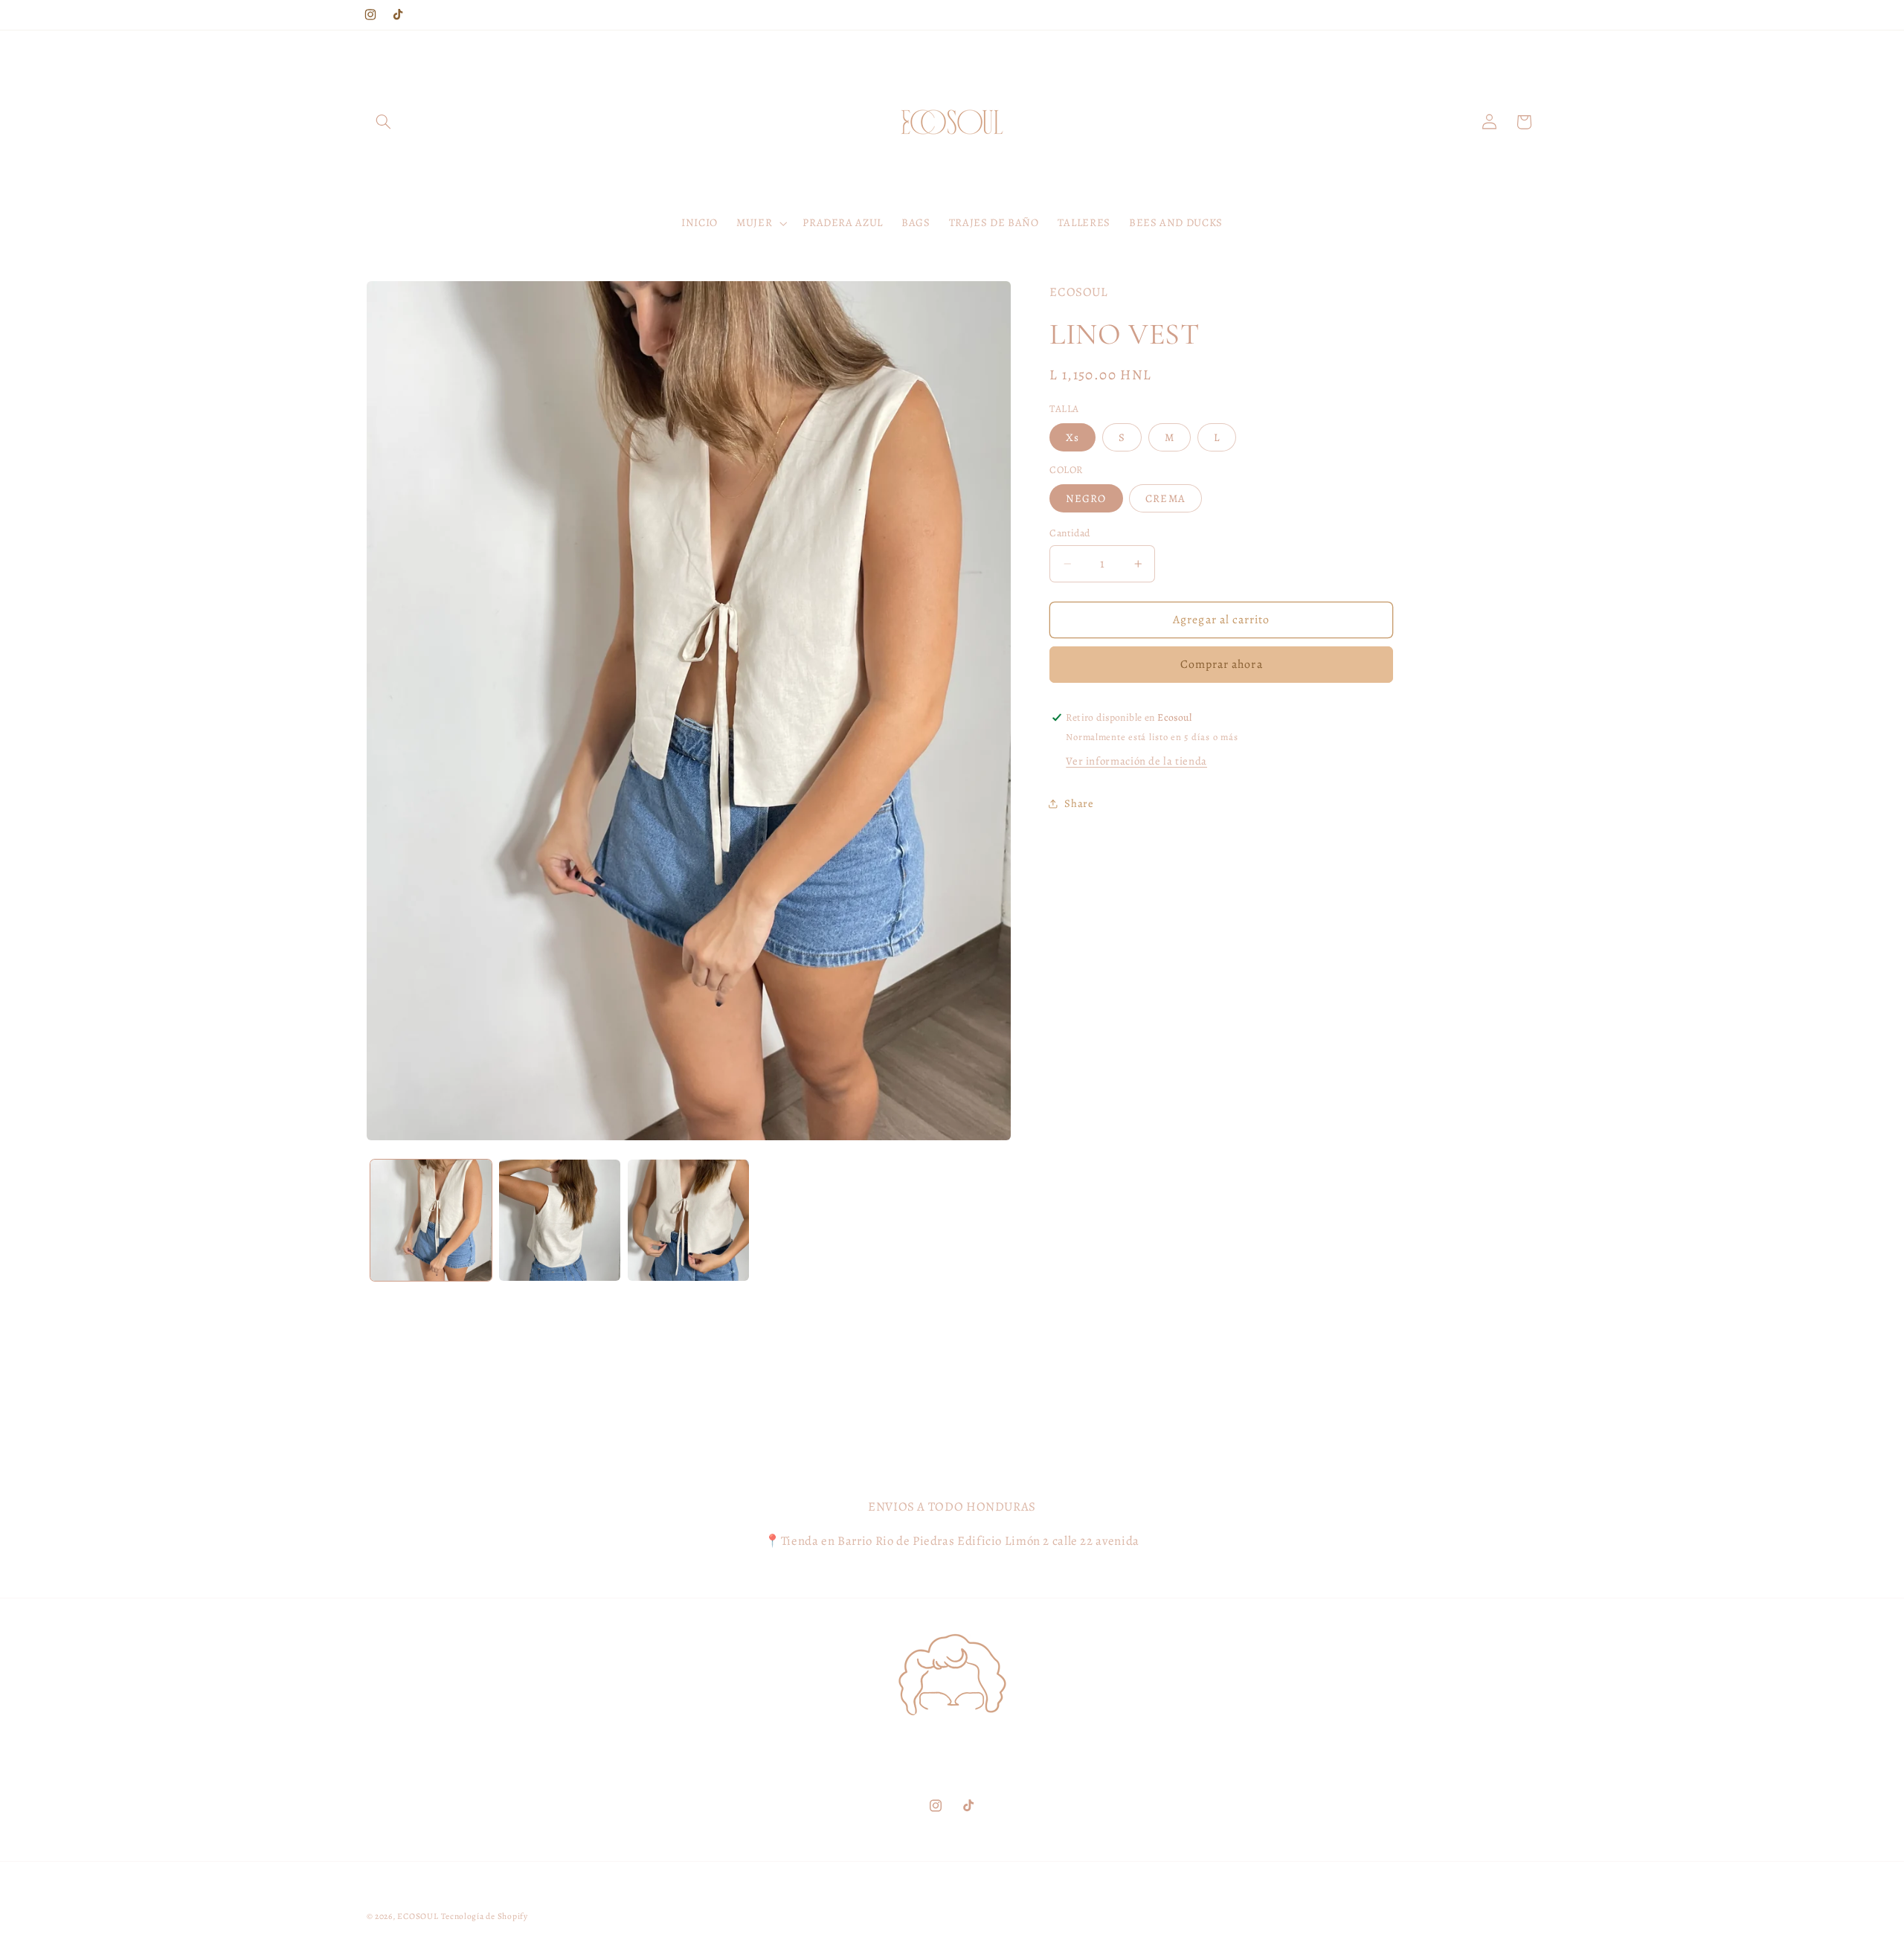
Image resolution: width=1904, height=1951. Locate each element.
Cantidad (1070, 533)
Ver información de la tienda (1136, 761)
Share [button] (1079, 803)
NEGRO (1086, 498)
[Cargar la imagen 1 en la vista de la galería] (431, 1220)
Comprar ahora (1222, 664)
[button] (384, 122)
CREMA (1165, 498)
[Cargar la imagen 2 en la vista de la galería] (560, 1220)
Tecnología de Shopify (484, 1916)
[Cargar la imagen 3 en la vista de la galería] (688, 1220)
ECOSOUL (418, 1916)
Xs (1072, 437)
